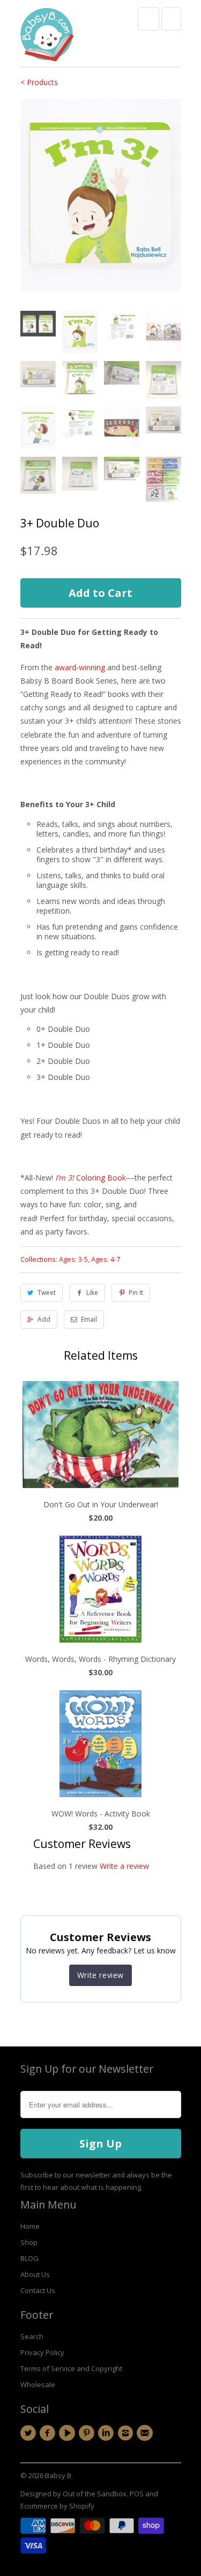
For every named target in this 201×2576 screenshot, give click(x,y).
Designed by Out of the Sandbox (73, 2494)
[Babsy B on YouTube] (69, 2433)
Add (44, 1319)
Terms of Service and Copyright (71, 2368)
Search (32, 2336)
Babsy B (58, 2475)
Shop (29, 2242)
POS (137, 2494)
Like (92, 1293)
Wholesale (38, 2385)
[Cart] (171, 19)
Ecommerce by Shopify (57, 2506)
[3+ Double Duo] (101, 195)
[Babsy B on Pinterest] (88, 2433)
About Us (35, 2274)
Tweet (47, 1293)
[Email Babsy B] (146, 2433)
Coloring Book (90, 1178)
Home (30, 2226)
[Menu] (148, 19)
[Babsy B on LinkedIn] (108, 2433)
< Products (39, 82)
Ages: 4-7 (106, 1259)
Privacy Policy (42, 2352)
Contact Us (38, 2290)
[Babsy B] (47, 37)
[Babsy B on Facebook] (49, 2433)
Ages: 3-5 (73, 1259)
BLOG (29, 2258)
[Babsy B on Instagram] (127, 2433)
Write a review (124, 1866)
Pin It (136, 1293)
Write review (100, 1975)
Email (89, 1319)
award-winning (79, 667)
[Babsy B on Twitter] (30, 2433)
